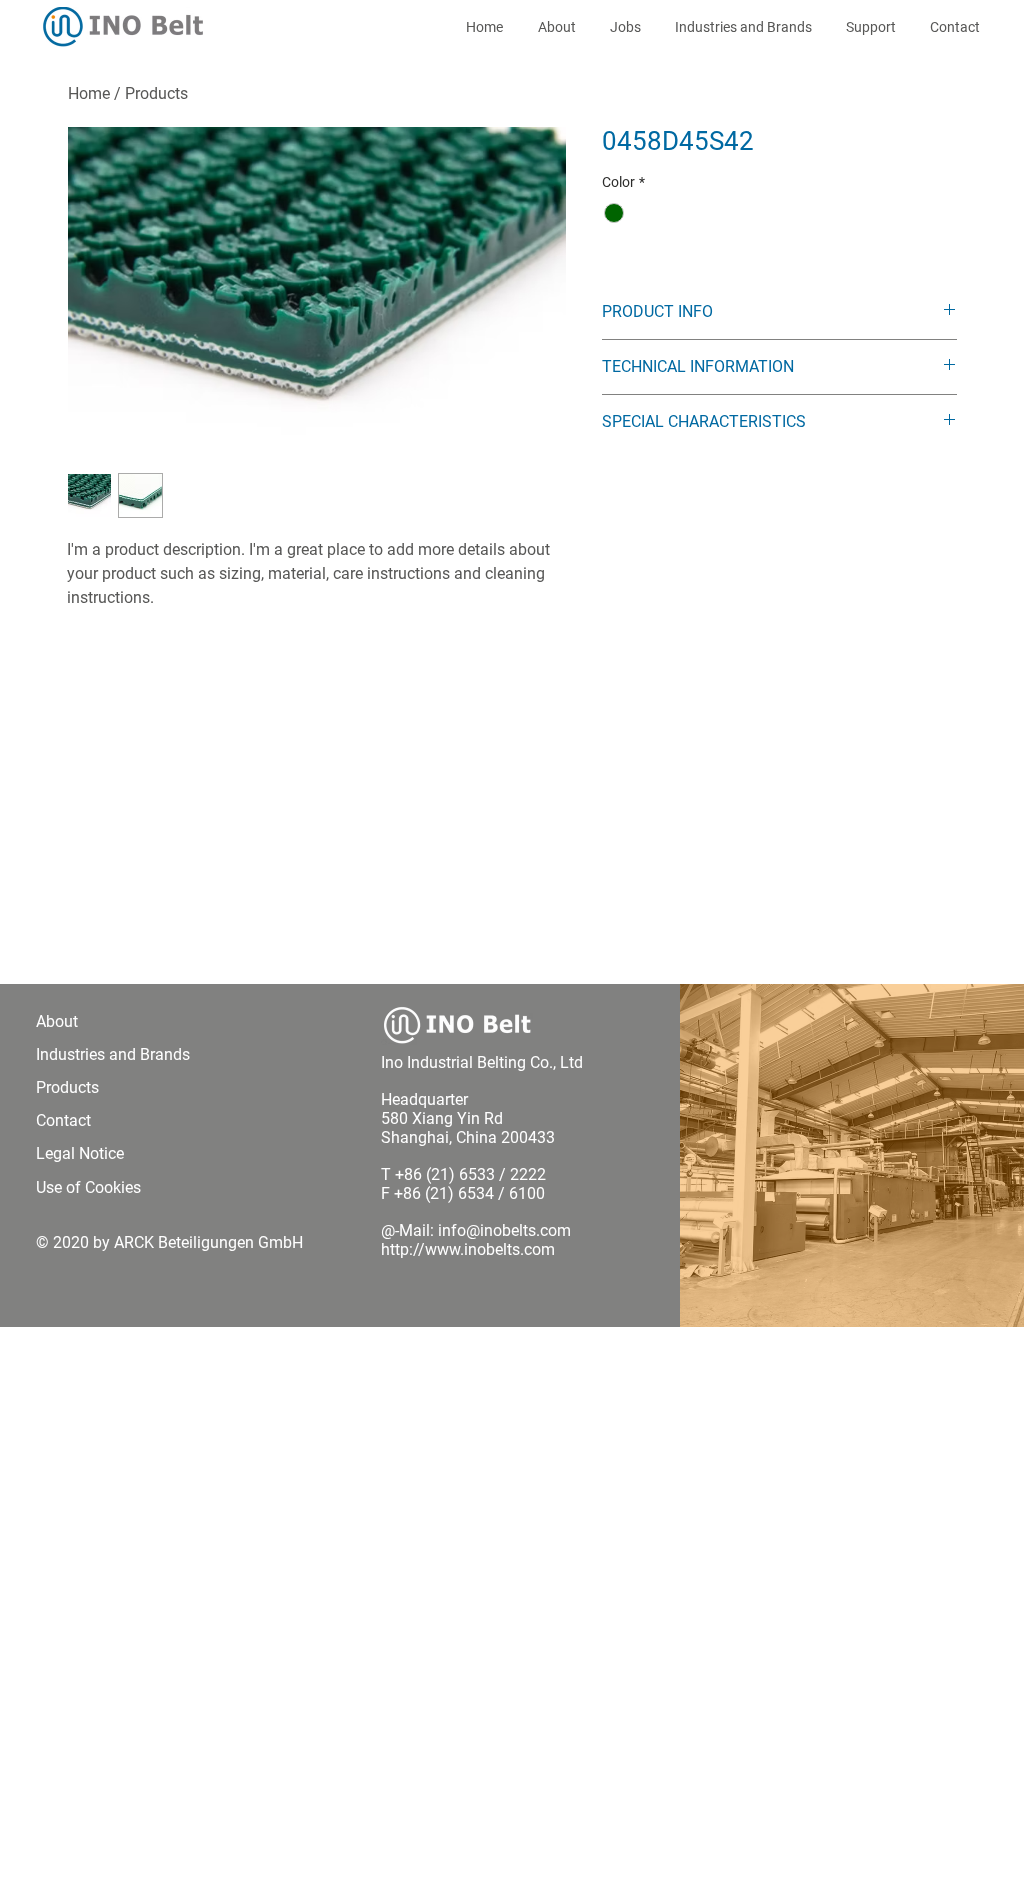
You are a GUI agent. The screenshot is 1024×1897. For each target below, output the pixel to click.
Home (89, 93)
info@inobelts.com (504, 1230)
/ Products (151, 93)
